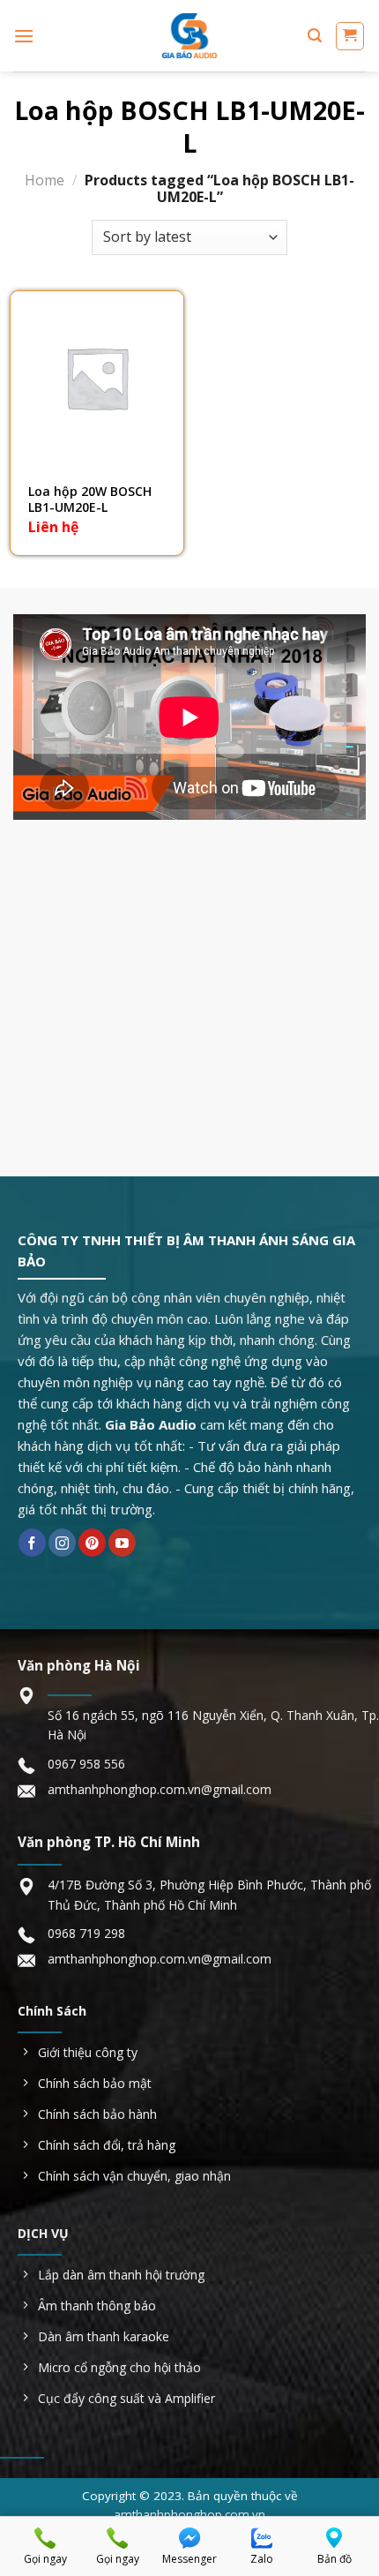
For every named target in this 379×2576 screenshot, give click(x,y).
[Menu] (24, 36)
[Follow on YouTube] (122, 1543)
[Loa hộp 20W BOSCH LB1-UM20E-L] (97, 378)
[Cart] (350, 36)
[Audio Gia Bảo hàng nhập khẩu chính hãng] (190, 36)
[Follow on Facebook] (32, 1543)
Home (45, 180)
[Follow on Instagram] (62, 1543)
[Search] (315, 36)
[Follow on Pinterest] (92, 1543)
